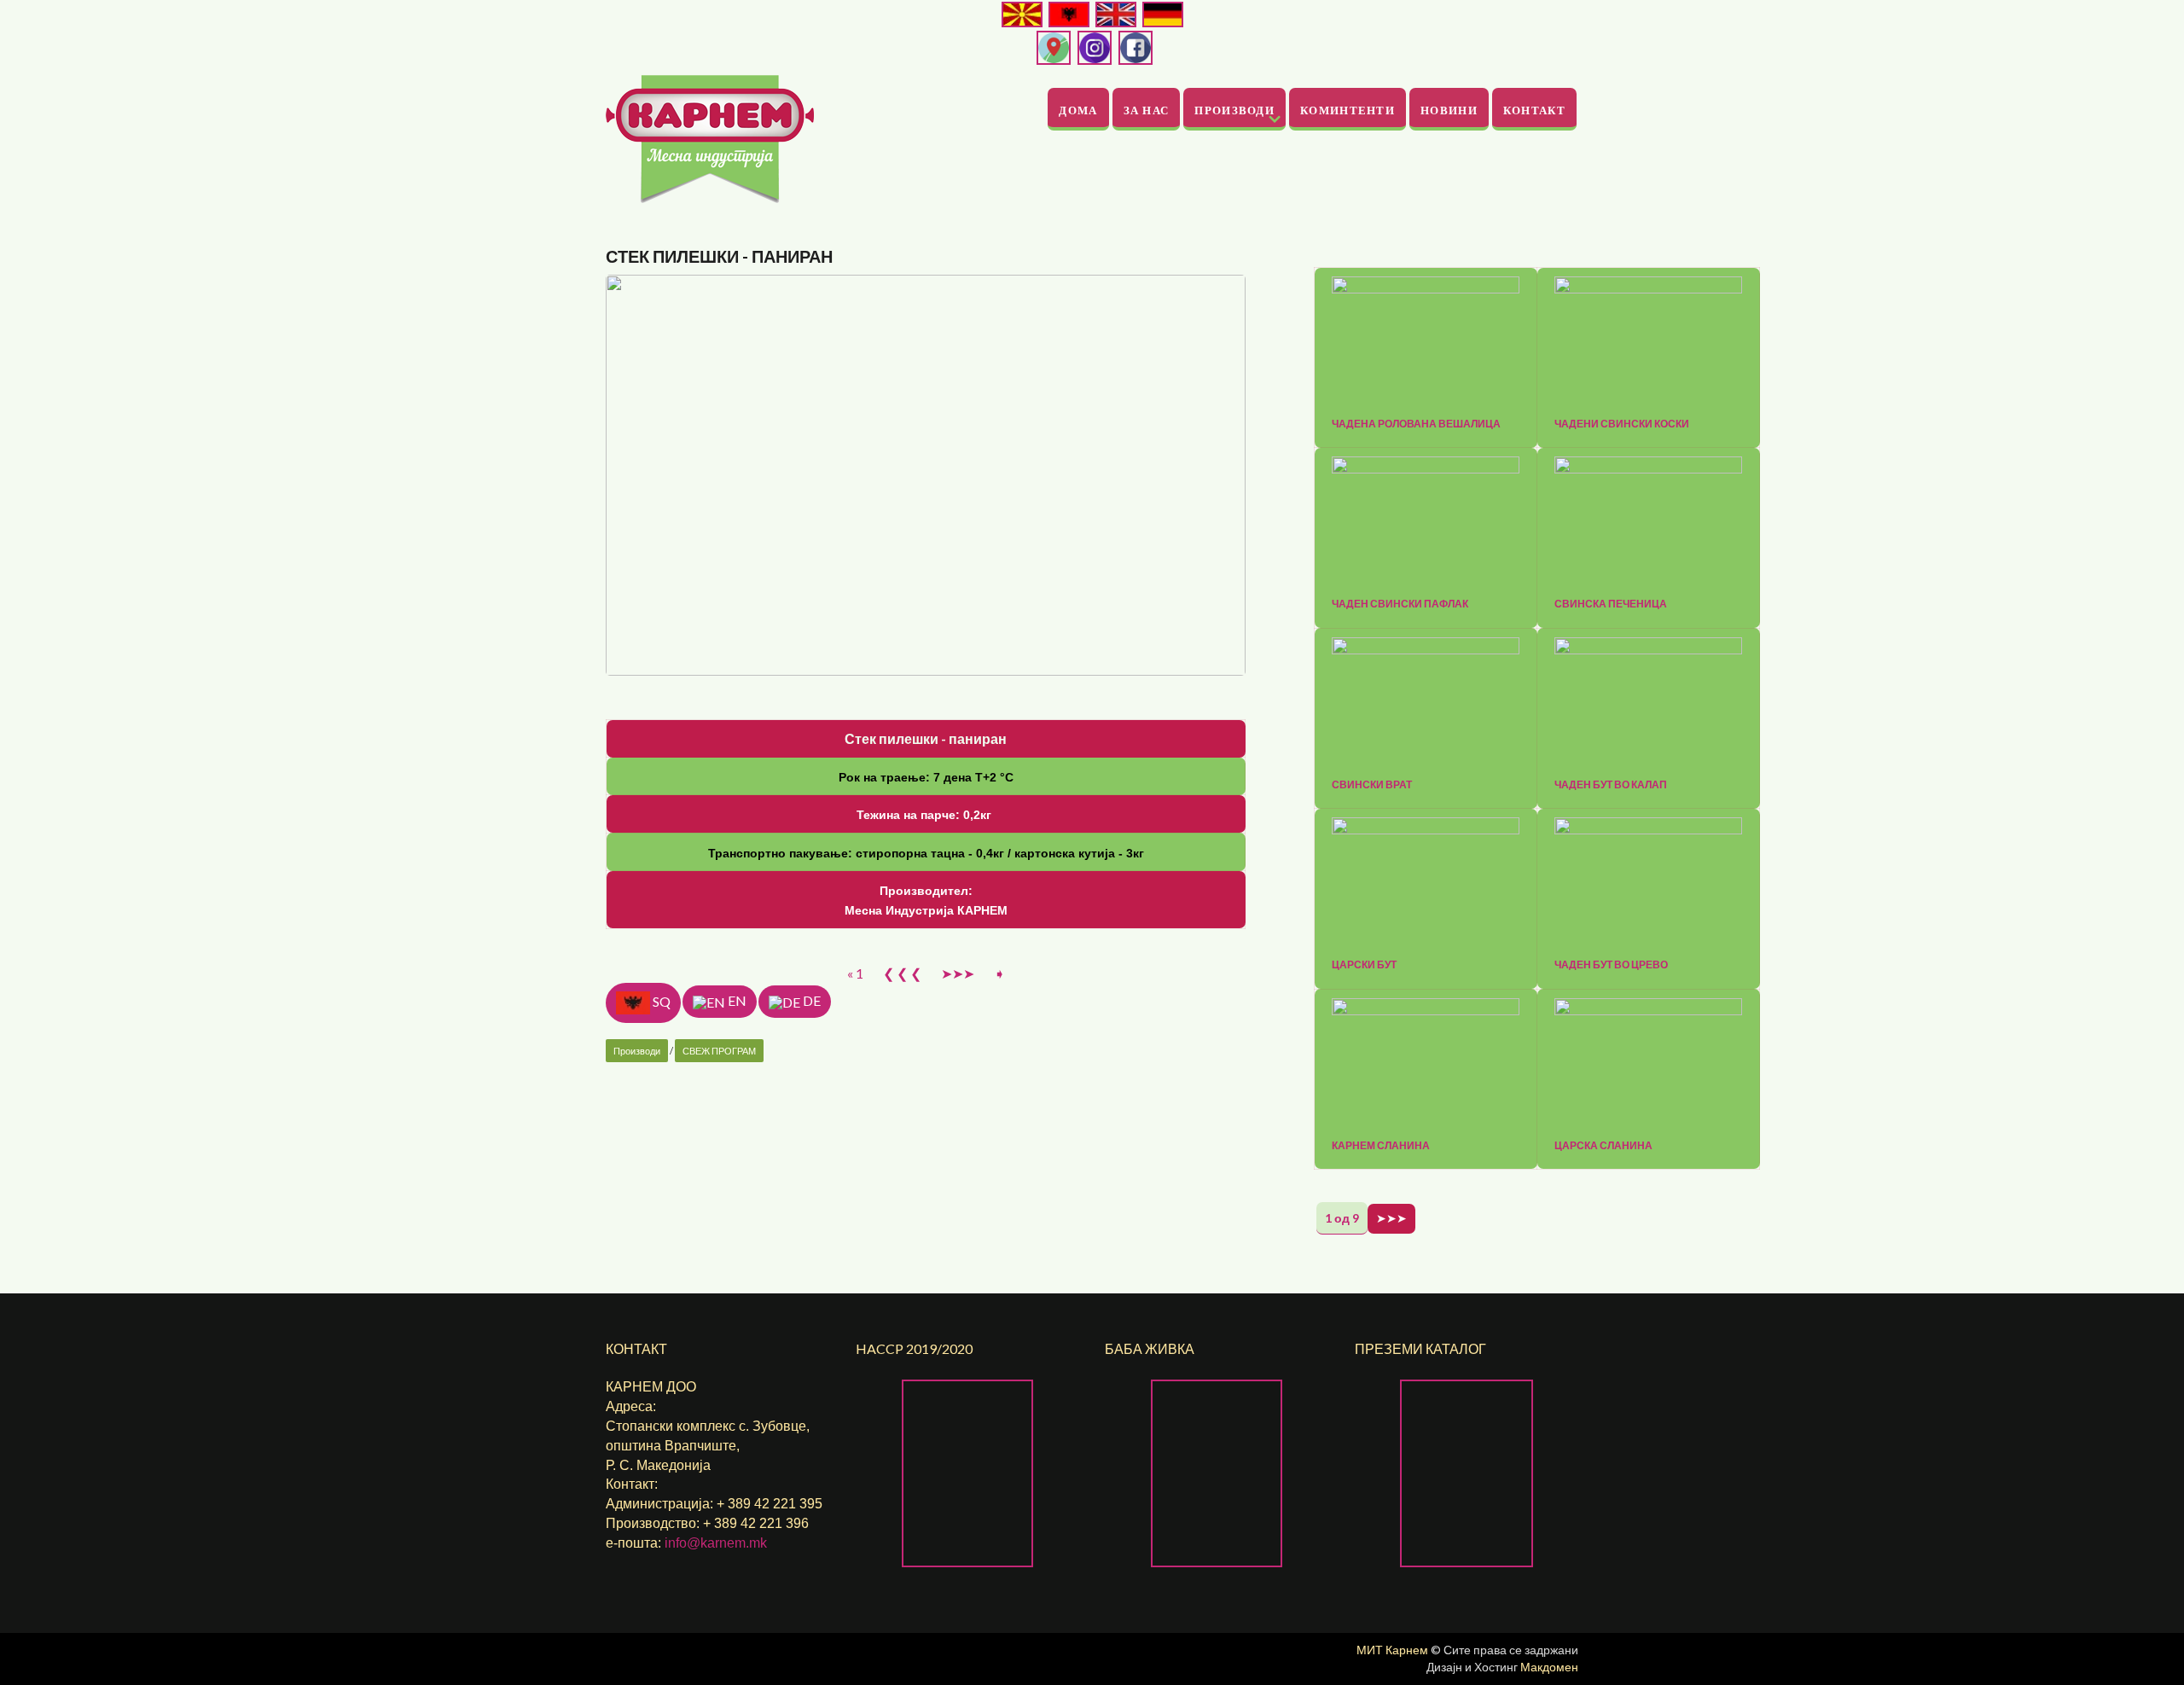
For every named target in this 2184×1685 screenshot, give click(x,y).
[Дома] (710, 137)
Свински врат (1372, 785)
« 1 (855, 973)
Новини (1449, 110)
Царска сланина (1603, 1146)
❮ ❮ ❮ (902, 973)
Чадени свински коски (1622, 424)
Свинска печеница (1611, 604)
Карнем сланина (1381, 1146)
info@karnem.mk (716, 1543)
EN (736, 1000)
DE (810, 1000)
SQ (660, 1000)
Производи (1234, 110)
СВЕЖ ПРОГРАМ (719, 1051)
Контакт (1534, 110)
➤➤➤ (958, 973)
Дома (1078, 110)
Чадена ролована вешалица (1416, 424)
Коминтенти (1348, 110)
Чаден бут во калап (1611, 785)
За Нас (1147, 110)
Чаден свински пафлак (1400, 604)
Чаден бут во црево (1611, 965)
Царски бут (1364, 965)
